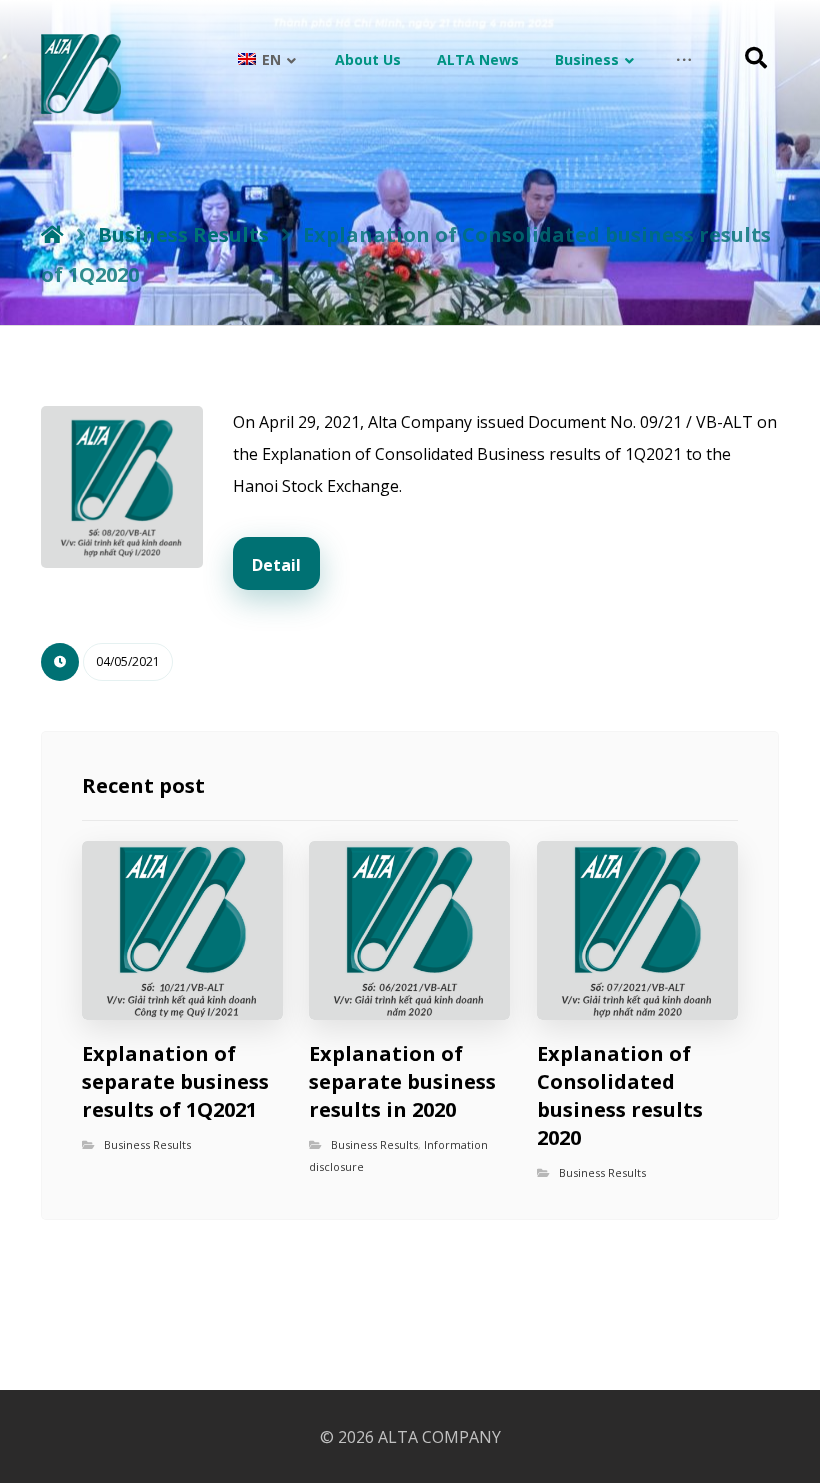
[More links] (684, 60)
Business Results (147, 1144)
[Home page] (52, 234)
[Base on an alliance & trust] (81, 74)
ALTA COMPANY (439, 1437)
